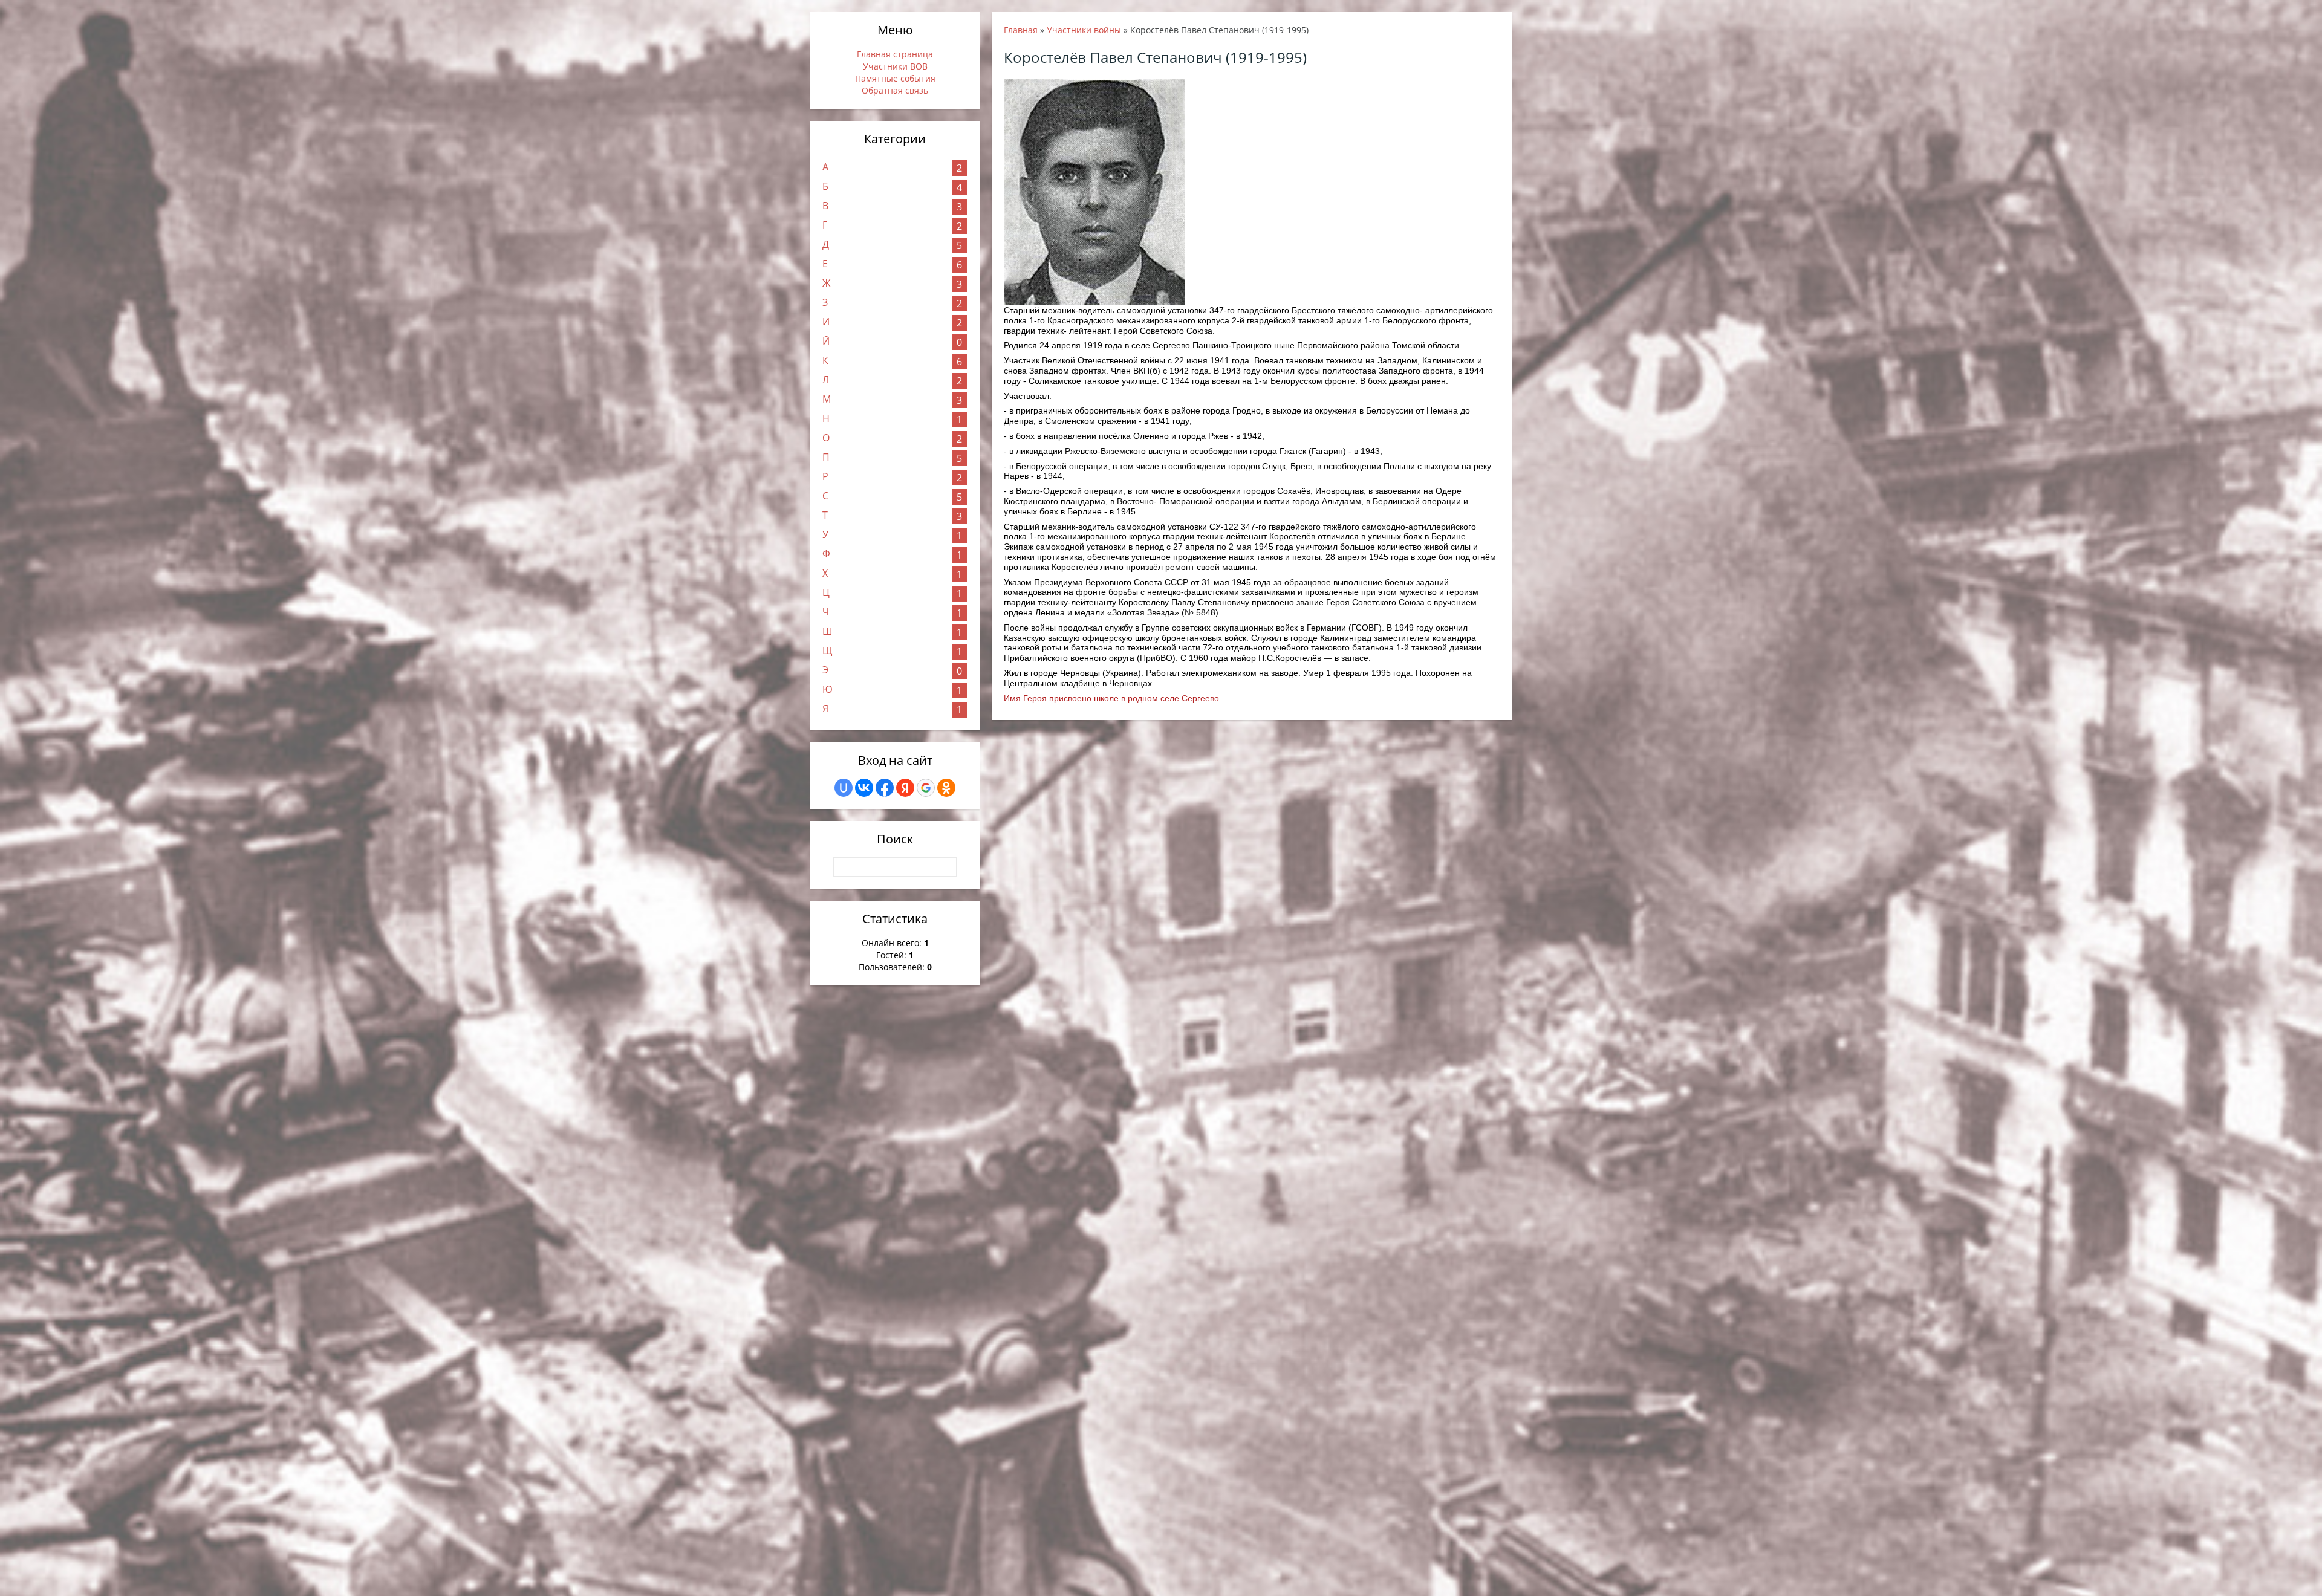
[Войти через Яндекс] (905, 788)
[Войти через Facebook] (885, 788)
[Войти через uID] (844, 788)
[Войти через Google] (926, 788)
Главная (1021, 30)
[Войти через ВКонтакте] (864, 788)
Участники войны (1084, 30)
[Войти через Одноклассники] (946, 788)
